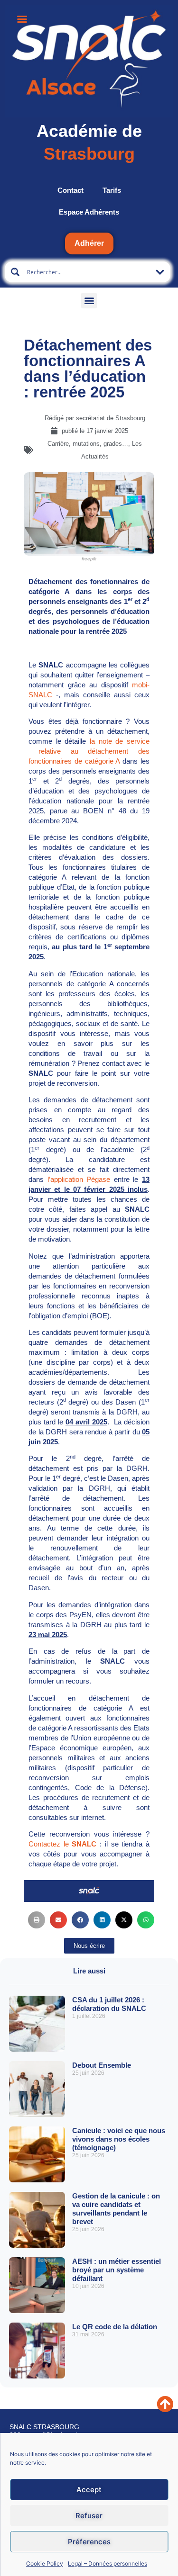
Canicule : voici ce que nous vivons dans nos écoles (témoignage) (119, 2139)
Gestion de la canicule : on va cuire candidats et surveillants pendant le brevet (116, 2209)
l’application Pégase (79, 1179)
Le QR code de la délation (115, 2327)
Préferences (89, 2542)
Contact (70, 190)
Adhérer (89, 243)
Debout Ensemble (102, 2065)
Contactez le (64, 1844)
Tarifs (112, 190)
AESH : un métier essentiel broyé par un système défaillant (117, 2270)
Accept (89, 2490)
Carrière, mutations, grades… (88, 444)
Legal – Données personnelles (108, 2563)
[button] (89, 301)
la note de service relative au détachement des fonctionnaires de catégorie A (89, 751)
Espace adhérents (89, 212)
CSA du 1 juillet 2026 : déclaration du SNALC (109, 2004)
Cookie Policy (45, 2563)
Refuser (89, 2516)
